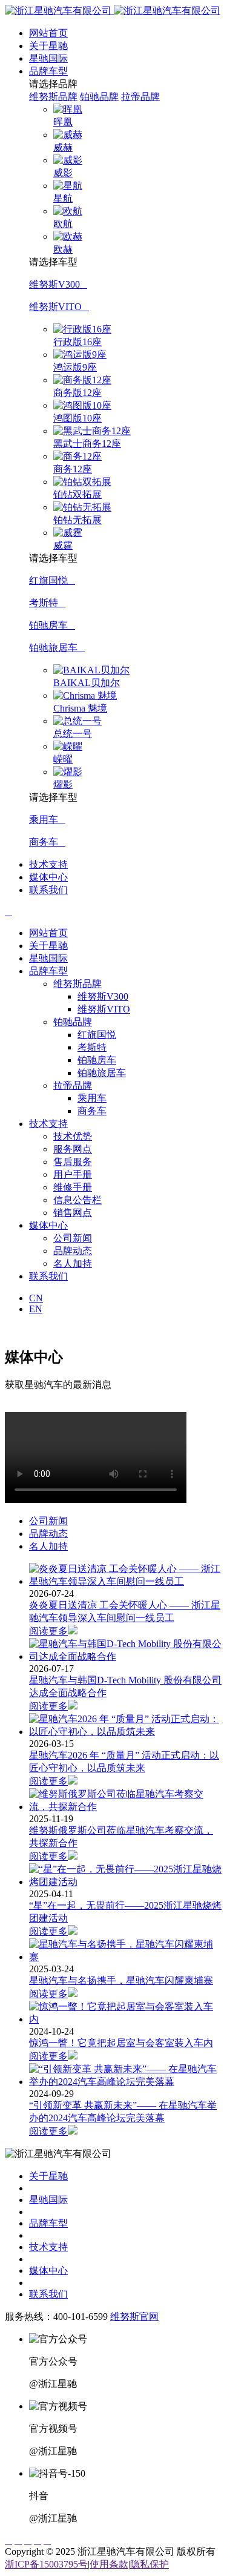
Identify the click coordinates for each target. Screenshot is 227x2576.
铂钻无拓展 (77, 520)
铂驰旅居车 (57, 648)
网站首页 (48, 33)
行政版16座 (77, 342)
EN (36, 1309)
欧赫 (63, 249)
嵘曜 (63, 759)
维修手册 (73, 1187)
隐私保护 (150, 2564)
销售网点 (73, 1213)
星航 (63, 198)
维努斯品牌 (53, 97)
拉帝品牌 (140, 97)
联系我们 (48, 890)
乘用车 (47, 820)
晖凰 (63, 122)
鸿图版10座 (77, 418)
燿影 (63, 784)
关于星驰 (48, 46)
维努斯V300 (58, 284)
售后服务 (73, 1162)
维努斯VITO (59, 307)
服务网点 (73, 1149)
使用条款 (109, 2564)
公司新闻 (73, 1238)
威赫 (63, 147)
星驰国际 (48, 58)
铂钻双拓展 (77, 494)
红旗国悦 (52, 580)
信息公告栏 (77, 1200)
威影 (63, 173)
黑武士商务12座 (87, 444)
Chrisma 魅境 (80, 708)
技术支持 (48, 864)
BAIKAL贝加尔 (87, 683)
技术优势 (73, 1136)
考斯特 (47, 603)
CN (36, 1298)
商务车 (47, 842)
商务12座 (73, 469)
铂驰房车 (52, 625)
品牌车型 (48, 71)
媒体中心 (48, 877)
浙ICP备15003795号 (46, 2564)
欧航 (63, 224)
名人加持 (73, 1263)
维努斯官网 (134, 2317)
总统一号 (73, 734)
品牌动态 (73, 1251)
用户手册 (73, 1174)
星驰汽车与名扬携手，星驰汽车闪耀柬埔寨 (121, 1980)
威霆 (63, 545)
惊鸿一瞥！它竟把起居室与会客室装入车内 (121, 2043)
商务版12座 (77, 393)
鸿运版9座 (75, 367)
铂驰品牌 (99, 97)
